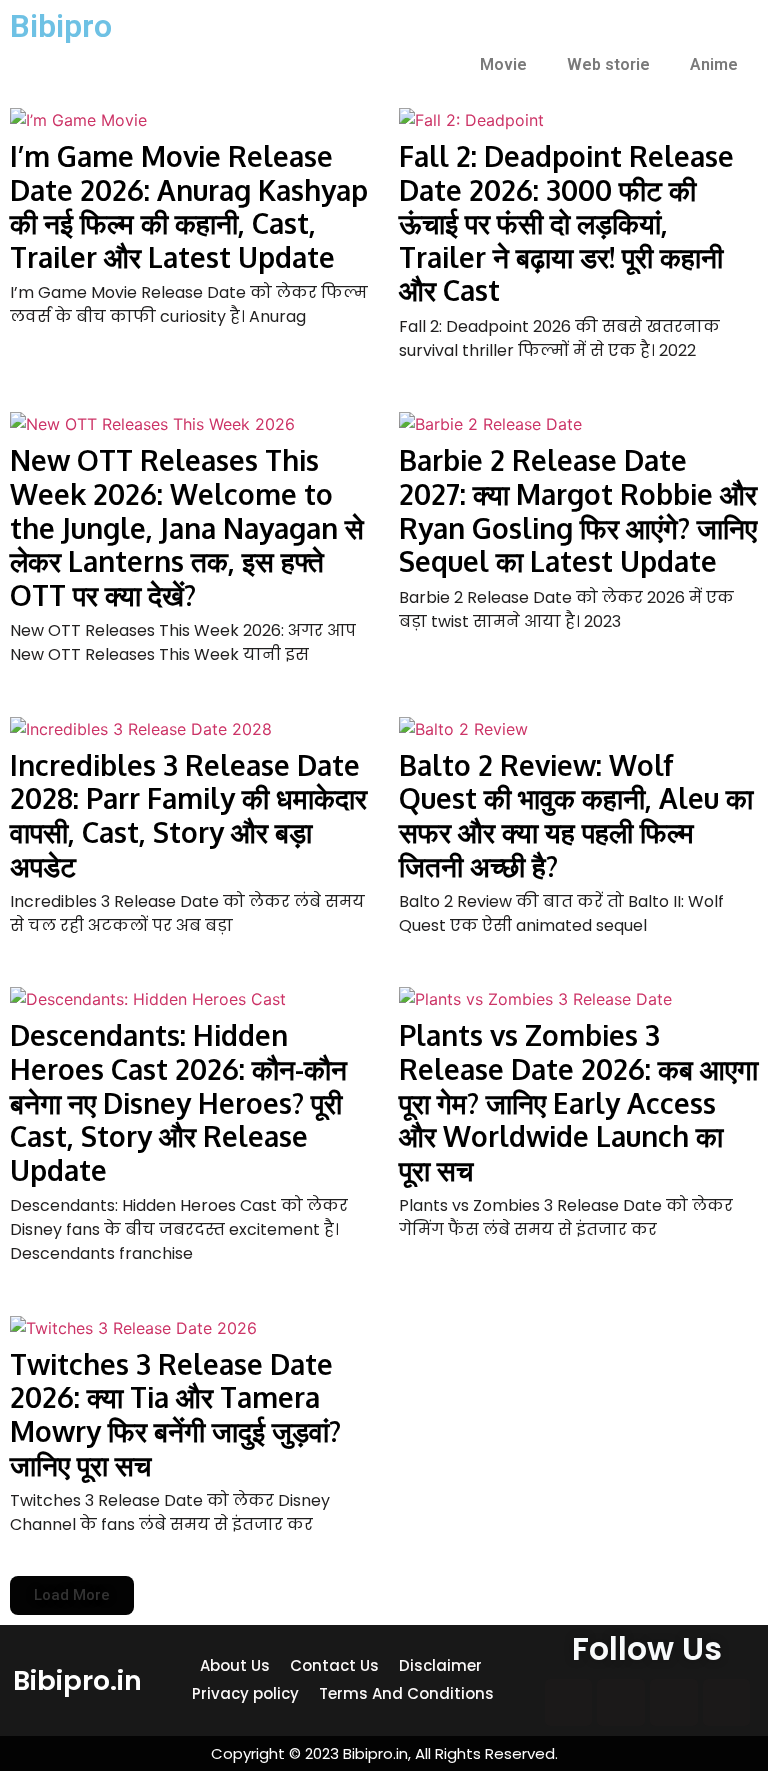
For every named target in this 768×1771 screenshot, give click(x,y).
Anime (714, 64)
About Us (235, 1665)
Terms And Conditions (406, 1693)
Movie (503, 64)
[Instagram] (621, 1703)
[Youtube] (727, 1703)
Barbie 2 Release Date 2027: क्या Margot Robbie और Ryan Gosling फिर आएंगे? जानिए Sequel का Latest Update (578, 510)
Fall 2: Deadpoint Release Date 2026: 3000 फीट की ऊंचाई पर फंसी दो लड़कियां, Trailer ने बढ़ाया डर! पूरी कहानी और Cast (566, 223)
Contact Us (334, 1665)
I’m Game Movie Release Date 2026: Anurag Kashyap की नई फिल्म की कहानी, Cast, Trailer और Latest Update (189, 206)
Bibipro (61, 26)
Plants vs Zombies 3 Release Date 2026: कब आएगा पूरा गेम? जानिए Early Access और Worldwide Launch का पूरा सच (578, 1102)
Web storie (608, 64)
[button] (72, 1595)
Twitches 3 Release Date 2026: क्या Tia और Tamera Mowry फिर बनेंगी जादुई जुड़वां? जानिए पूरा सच (175, 1414)
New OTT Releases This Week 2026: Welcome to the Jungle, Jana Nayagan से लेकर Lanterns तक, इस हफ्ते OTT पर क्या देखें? (187, 527)
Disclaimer (440, 1665)
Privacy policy (245, 1693)
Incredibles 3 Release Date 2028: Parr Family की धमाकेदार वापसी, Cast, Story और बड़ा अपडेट (188, 815)
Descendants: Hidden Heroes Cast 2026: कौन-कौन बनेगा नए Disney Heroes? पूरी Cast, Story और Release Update (178, 1102)
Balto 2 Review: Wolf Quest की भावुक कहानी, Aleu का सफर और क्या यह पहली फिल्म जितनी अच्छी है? (576, 815)
